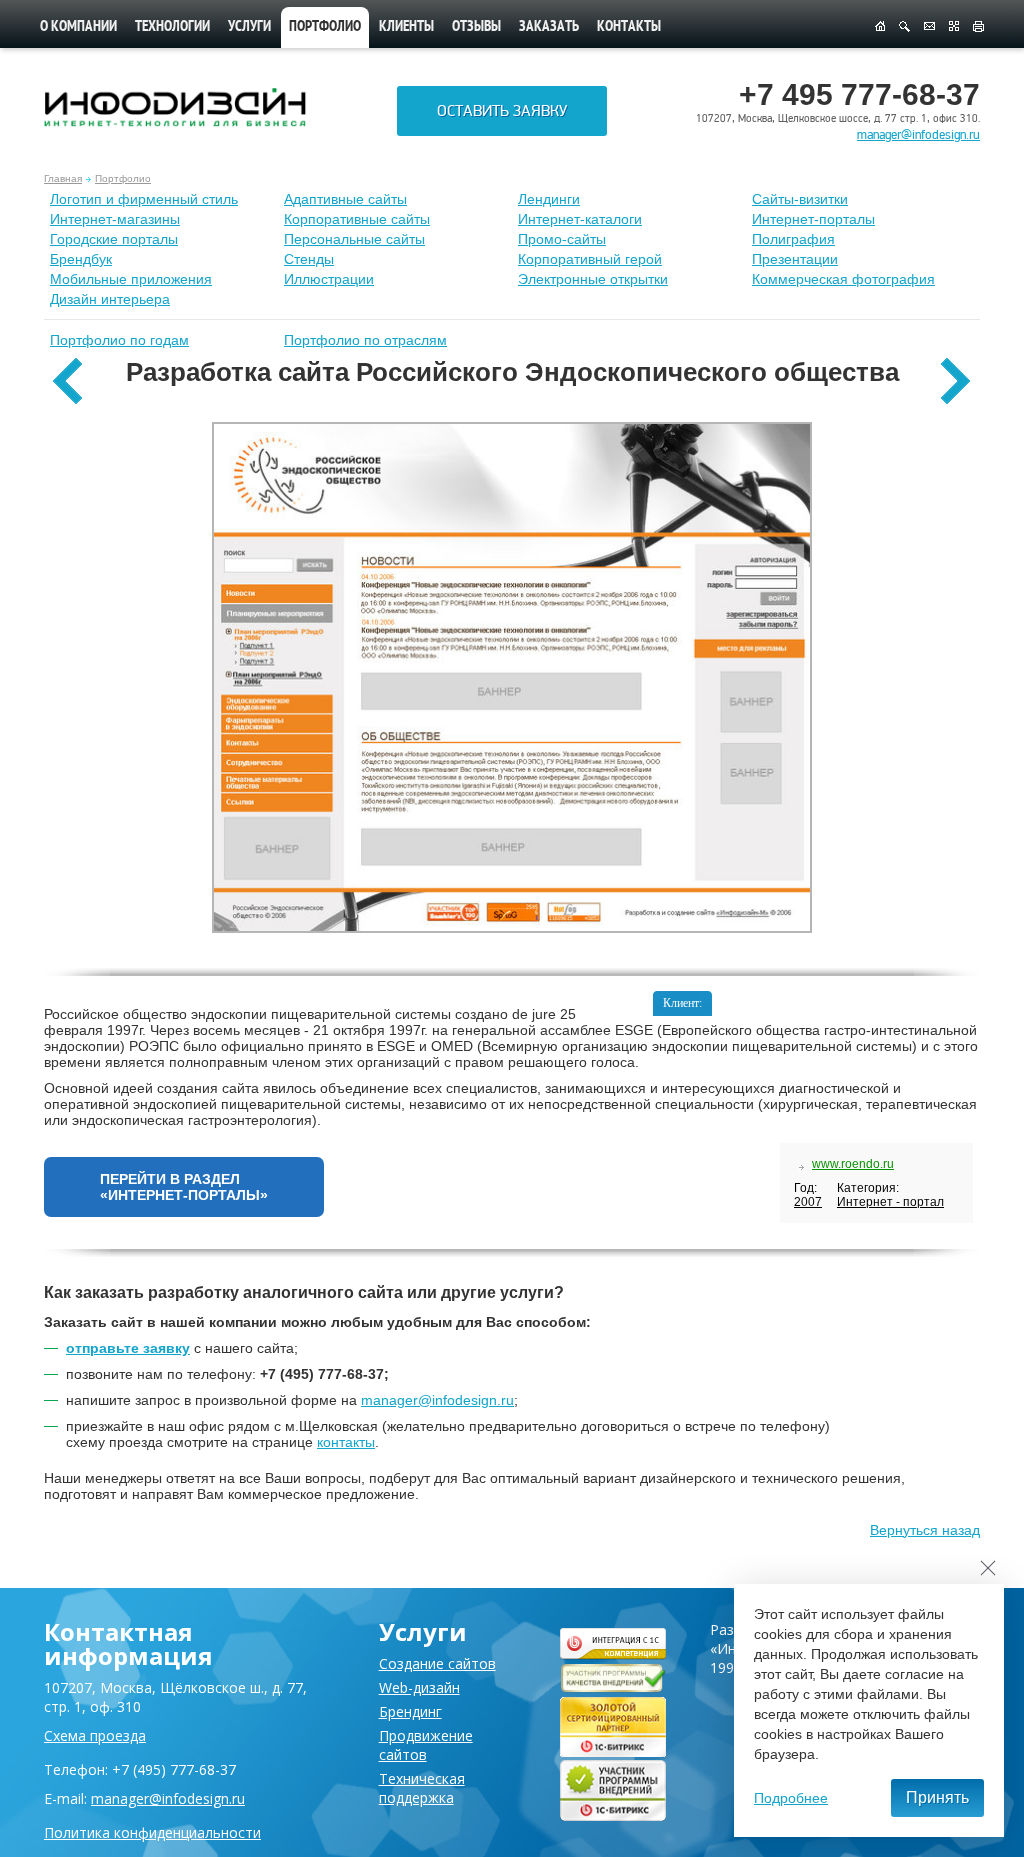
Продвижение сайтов (426, 1745)
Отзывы (476, 27)
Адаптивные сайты (345, 199)
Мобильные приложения (131, 279)
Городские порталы (114, 239)
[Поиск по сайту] (904, 27)
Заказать (549, 27)
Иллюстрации (329, 279)
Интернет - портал (890, 1202)
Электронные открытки (593, 279)
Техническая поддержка (422, 1788)
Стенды (309, 259)
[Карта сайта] (954, 27)
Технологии (172, 27)
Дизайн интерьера (110, 299)
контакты (346, 1442)
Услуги (249, 27)
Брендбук (81, 259)
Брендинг (410, 1711)
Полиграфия (793, 239)
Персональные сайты (354, 239)
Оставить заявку (502, 111)
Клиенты (406, 27)
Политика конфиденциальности (152, 1832)
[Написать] (929, 27)
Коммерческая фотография (843, 279)
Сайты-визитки (800, 199)
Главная (63, 178)
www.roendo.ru (853, 1164)
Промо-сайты (562, 239)
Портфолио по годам (119, 340)
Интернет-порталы (813, 219)
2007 (808, 1202)
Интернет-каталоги (580, 219)
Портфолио (123, 178)
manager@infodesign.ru (918, 135)
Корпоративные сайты (357, 219)
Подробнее (791, 1798)
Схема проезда (95, 1735)
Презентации (795, 259)
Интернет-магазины (115, 219)
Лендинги (549, 199)
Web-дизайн (419, 1687)
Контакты (629, 27)
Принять (937, 1797)
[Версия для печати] (978, 27)
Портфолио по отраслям (365, 340)
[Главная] (879, 27)
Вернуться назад (925, 1530)
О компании (78, 27)
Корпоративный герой (590, 259)
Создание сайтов (437, 1663)
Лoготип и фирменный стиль (144, 199)
